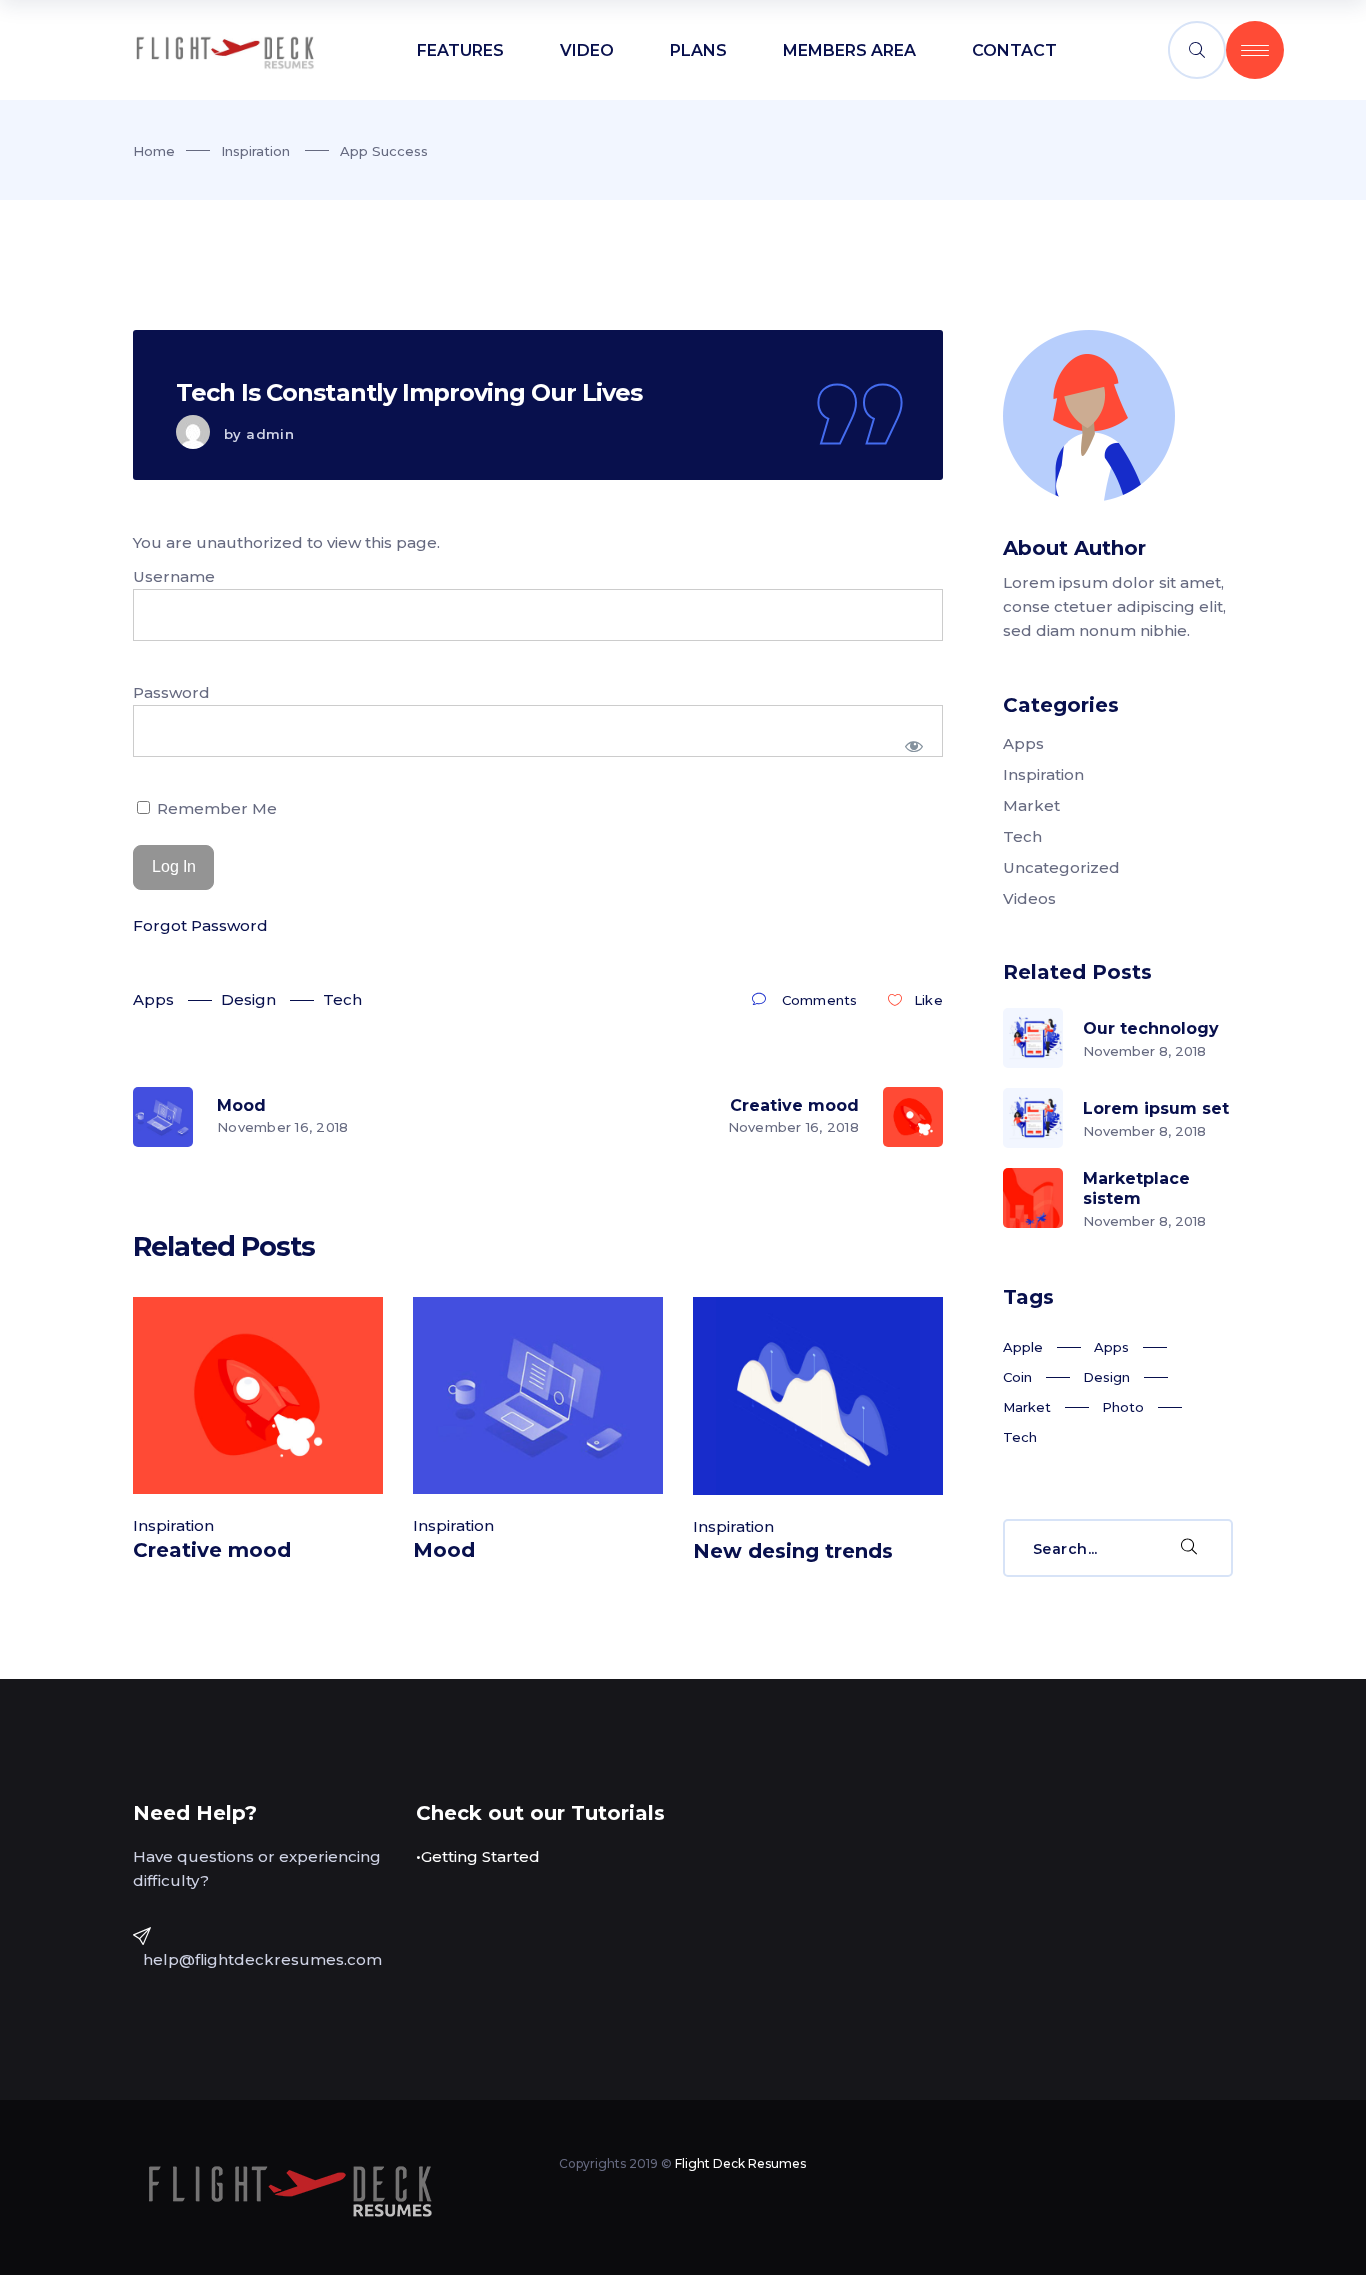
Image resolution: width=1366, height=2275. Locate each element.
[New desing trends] (818, 1395)
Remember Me (215, 808)
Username (174, 576)
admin (270, 434)
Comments (819, 1000)
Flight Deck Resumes (740, 2163)
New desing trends (793, 1551)
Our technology (1151, 1028)
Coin (1017, 1377)
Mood (444, 1550)
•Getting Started (478, 1856)
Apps (153, 999)
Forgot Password (200, 925)
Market (1031, 805)
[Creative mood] (258, 1395)
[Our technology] (1033, 1038)
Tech (342, 999)
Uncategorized (1061, 867)
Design (248, 999)
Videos (1029, 898)
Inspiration (255, 151)
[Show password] (914, 746)
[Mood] (538, 1395)
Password (171, 692)
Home (154, 151)
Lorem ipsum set (1156, 1108)
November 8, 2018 (1144, 1051)
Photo (1123, 1407)
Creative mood (212, 1550)
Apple (1023, 1347)
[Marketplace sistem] (1033, 1198)
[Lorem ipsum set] (1033, 1118)
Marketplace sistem (1136, 1188)
